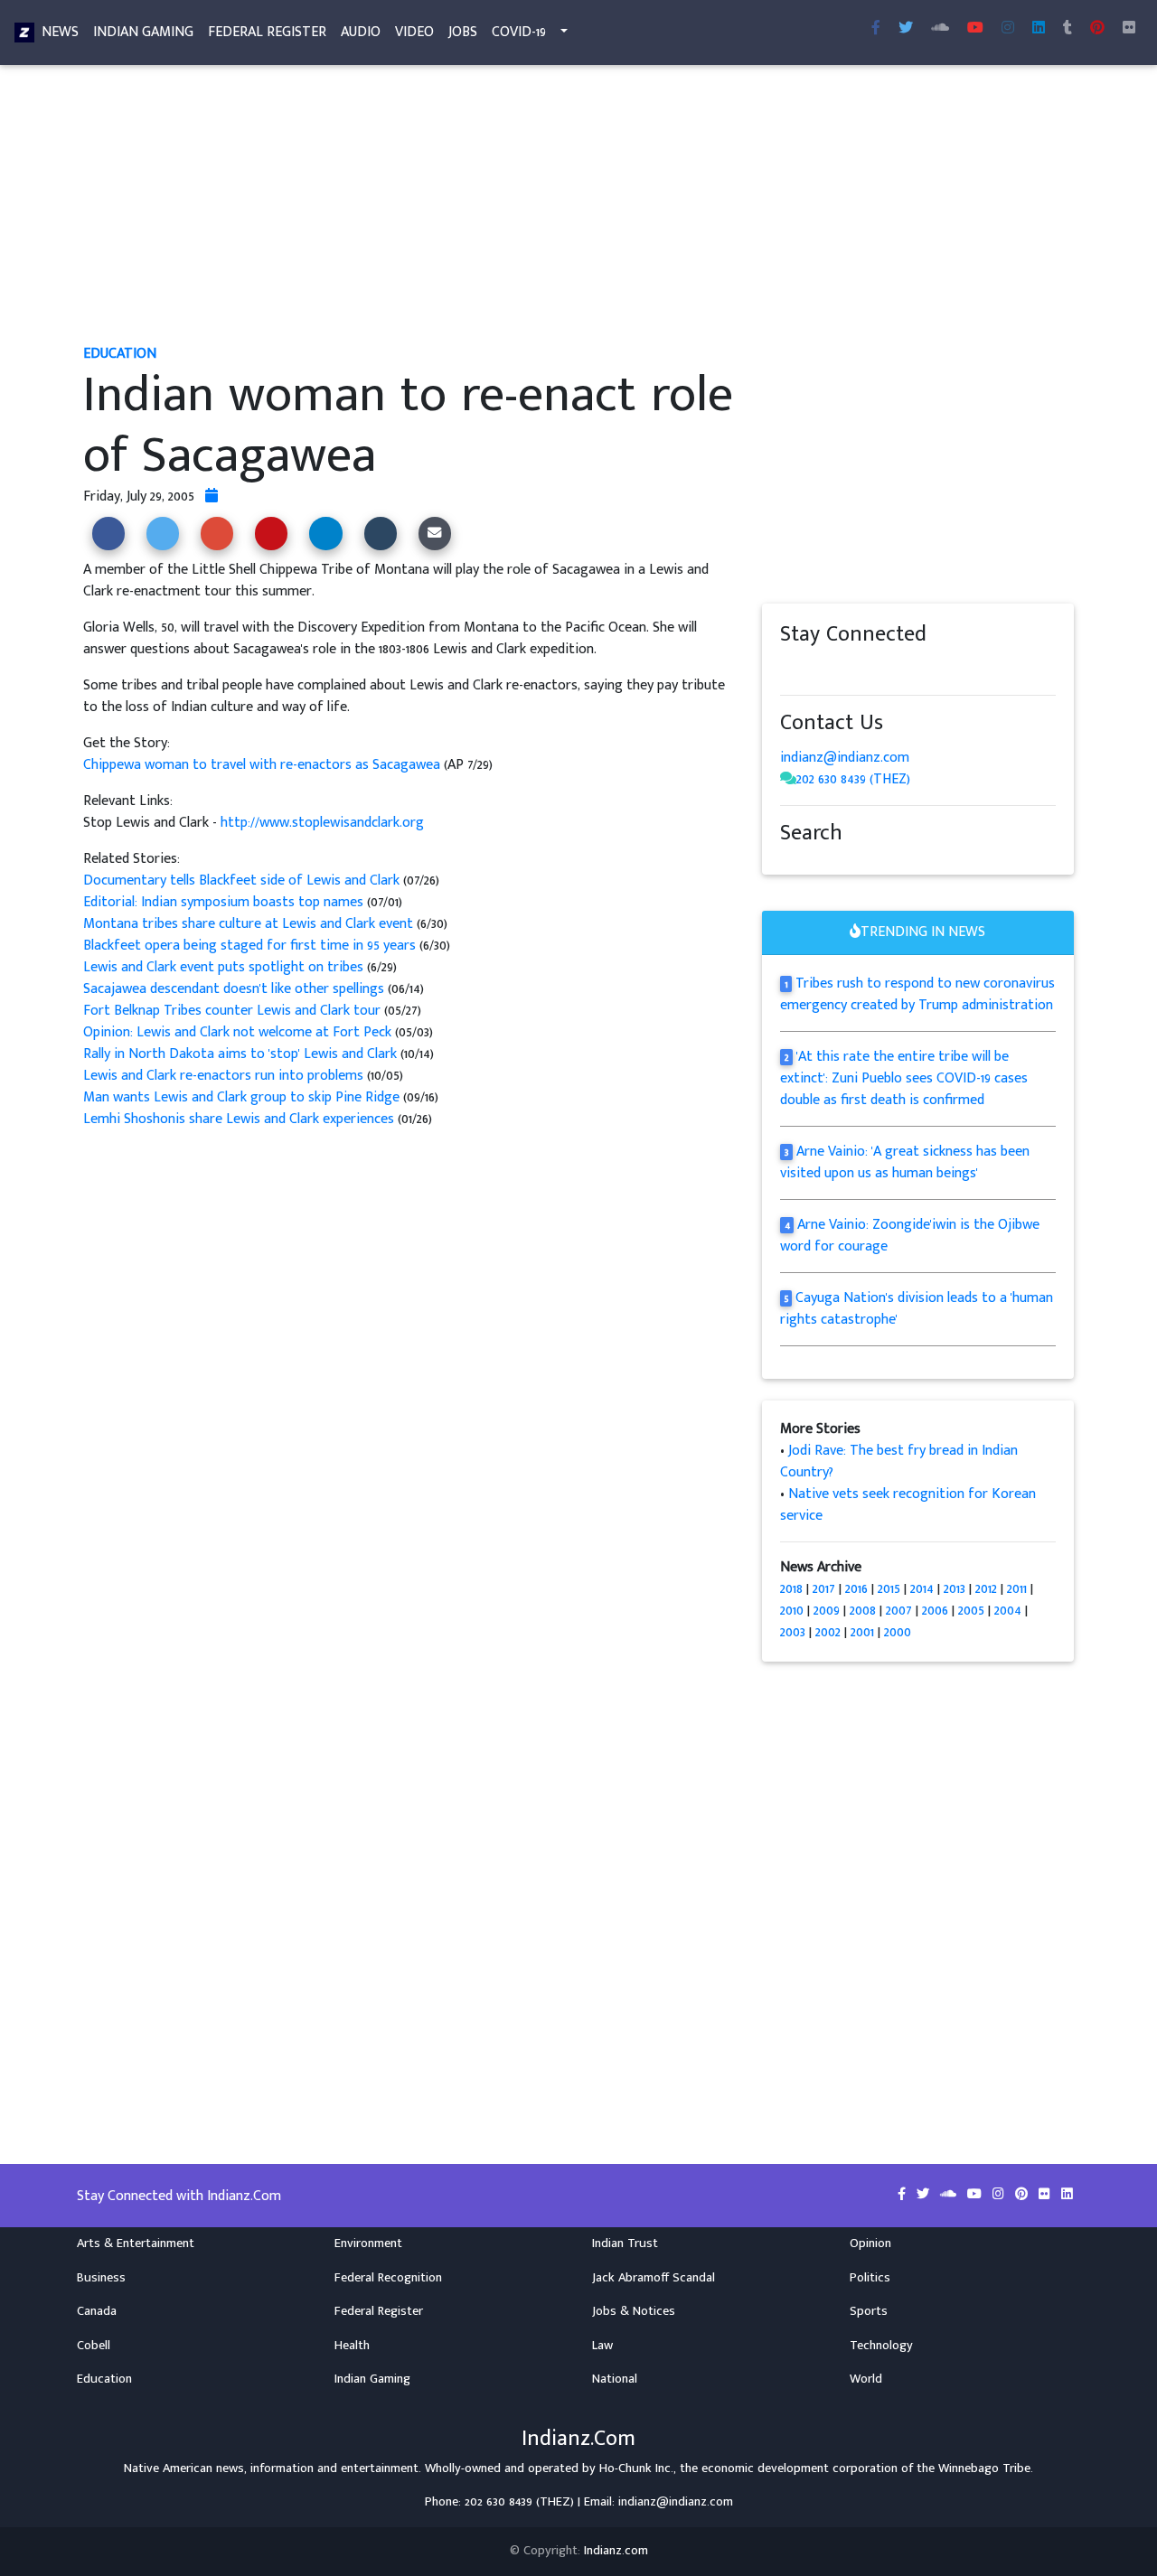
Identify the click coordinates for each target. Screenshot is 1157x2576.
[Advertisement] (578, 206)
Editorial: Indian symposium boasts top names (223, 902)
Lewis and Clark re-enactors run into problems (223, 1076)
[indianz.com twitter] (906, 29)
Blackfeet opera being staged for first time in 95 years (251, 946)
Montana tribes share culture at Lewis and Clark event (250, 924)
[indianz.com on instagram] (916, 669)
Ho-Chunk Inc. (636, 2468)
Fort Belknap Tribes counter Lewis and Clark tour (232, 1011)
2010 (792, 1611)
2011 (1017, 1589)
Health (352, 2346)
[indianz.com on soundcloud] (825, 669)
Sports (869, 2311)
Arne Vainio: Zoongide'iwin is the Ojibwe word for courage (910, 1236)
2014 (922, 1589)
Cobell (94, 2346)
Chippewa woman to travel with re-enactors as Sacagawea (263, 765)
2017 (824, 1589)
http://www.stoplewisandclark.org (322, 823)
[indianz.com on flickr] (1129, 29)
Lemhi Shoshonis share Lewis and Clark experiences (239, 1119)
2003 (793, 1632)
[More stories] (212, 496)
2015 (889, 1589)
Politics (870, 2278)
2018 (791, 1589)
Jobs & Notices (634, 2311)
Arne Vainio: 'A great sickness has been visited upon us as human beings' (905, 1162)
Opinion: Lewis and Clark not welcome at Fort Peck (237, 1032)
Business (101, 2278)
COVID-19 (519, 32)
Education (104, 2379)
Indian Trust (625, 2243)
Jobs (463, 32)
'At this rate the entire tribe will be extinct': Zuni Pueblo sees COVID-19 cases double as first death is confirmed (904, 1078)
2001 (862, 1632)
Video (414, 32)
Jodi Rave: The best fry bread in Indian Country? (899, 1461)
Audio (361, 32)
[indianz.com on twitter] (807, 669)
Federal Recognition (388, 2278)
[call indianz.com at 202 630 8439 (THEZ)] (788, 779)
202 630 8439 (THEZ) (853, 779)
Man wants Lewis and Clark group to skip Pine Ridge (241, 1097)
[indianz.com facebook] (876, 29)
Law (602, 2346)
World (866, 2379)
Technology (881, 2346)
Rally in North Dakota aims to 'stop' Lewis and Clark (240, 1054)
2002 (828, 1632)
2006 (935, 1611)
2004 (1008, 1611)
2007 (899, 1611)
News (60, 32)
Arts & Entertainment (136, 2243)
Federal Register (267, 32)
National (615, 2379)
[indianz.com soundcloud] (940, 29)
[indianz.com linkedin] (1039, 29)
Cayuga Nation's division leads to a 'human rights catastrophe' (917, 1309)
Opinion (870, 2243)
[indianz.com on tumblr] (1068, 29)
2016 (856, 1589)
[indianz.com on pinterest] (880, 669)
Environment (368, 2243)
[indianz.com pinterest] (1097, 29)
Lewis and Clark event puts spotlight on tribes (225, 967)
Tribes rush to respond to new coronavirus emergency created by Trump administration (918, 994)
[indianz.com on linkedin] (934, 669)
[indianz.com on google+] (843, 669)
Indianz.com (616, 2551)
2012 (986, 1589)
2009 (827, 1611)
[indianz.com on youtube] (975, 29)
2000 (898, 1632)
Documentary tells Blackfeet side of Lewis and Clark (241, 881)
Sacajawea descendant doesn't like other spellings (234, 989)
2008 (863, 1611)
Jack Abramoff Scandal (654, 2278)
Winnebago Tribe (984, 2468)
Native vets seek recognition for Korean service (908, 1505)
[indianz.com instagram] (1008, 29)
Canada (97, 2311)
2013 (955, 1589)
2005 (971, 1611)
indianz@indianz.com (845, 758)
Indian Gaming (143, 32)
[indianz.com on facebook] (789, 669)
